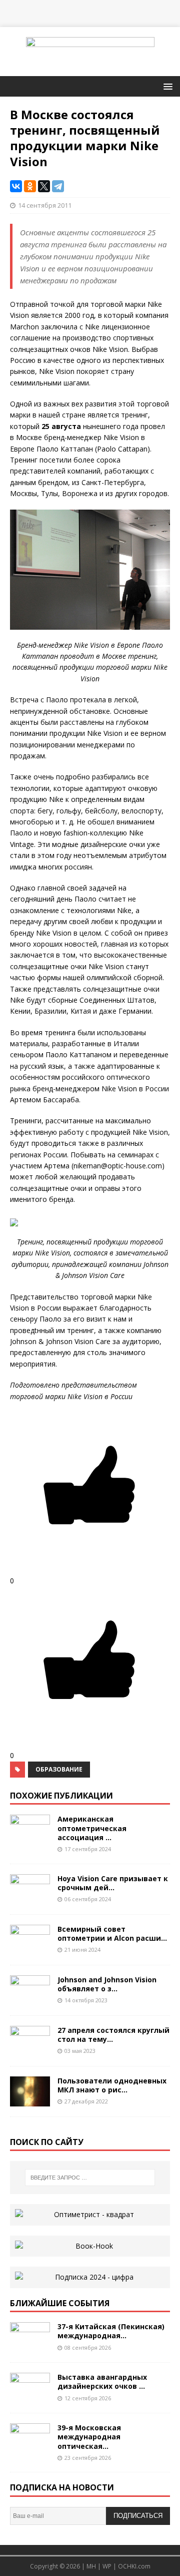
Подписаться (138, 2516)
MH (91, 2566)
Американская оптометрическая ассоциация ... (92, 1828)
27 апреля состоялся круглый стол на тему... (113, 2035)
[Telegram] (58, 186)
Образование (59, 1769)
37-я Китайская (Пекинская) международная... (111, 2331)
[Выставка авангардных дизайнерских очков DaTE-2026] (30, 2397)
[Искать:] (90, 2178)
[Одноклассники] (30, 186)
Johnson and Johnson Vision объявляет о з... (107, 1984)
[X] (44, 186)
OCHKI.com (134, 2566)
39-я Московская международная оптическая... (89, 2437)
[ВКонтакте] (16, 186)
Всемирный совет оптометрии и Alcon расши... (112, 1934)
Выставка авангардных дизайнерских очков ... (102, 2382)
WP (107, 2566)
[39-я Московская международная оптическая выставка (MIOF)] (30, 2448)
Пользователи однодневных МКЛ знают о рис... (112, 2085)
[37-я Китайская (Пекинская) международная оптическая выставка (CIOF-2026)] (30, 2346)
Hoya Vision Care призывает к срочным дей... (113, 1883)
